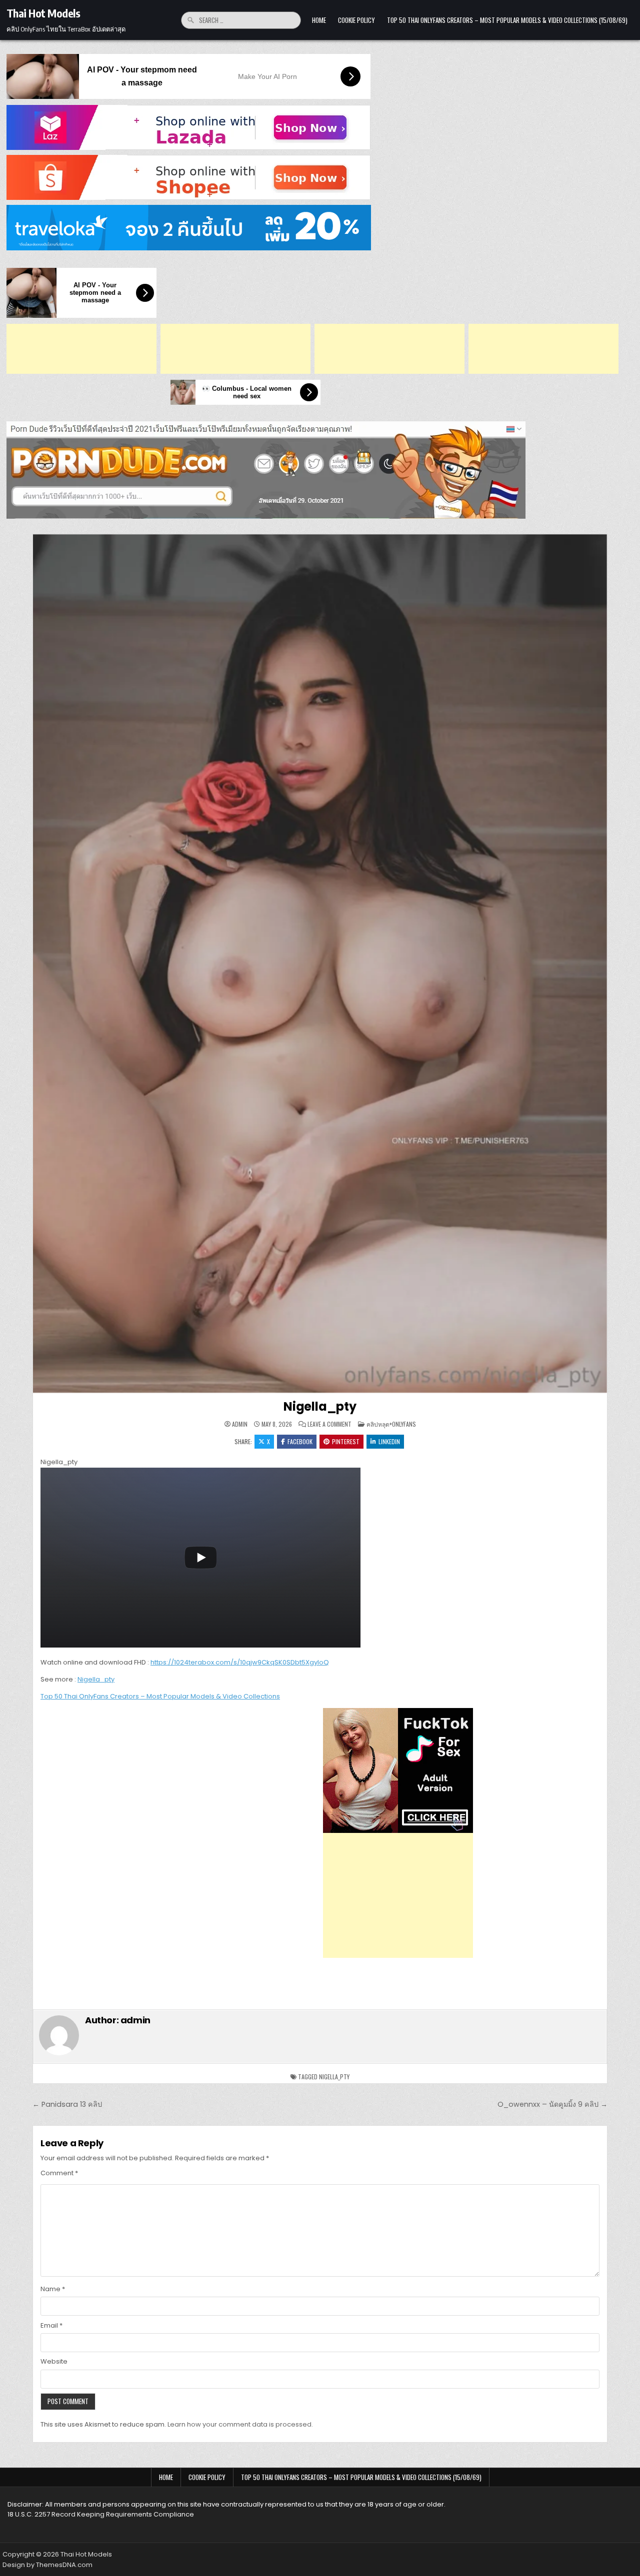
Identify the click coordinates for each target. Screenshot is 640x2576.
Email (51, 2325)
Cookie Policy (356, 20)
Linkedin (389, 1441)
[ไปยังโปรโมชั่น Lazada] (320, 127)
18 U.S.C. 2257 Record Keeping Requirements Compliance (101, 2514)
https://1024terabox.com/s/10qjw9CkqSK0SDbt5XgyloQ (240, 1662)
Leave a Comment (329, 1424)
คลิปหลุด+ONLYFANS (391, 1424)
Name (53, 2289)
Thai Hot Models (43, 13)
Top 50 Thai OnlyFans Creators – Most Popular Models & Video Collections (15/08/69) (507, 20)
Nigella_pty (320, 1406)
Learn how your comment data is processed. (240, 2424)
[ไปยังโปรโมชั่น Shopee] (320, 177)
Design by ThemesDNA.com (47, 2565)
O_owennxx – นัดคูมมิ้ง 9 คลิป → (552, 2104)
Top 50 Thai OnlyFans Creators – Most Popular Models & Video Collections (160, 1696)
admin (240, 1424)
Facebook (300, 1441)
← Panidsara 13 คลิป (67, 2104)
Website (54, 2361)
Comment (59, 2173)
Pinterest (346, 1441)
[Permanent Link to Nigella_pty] (320, 964)
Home (319, 20)
